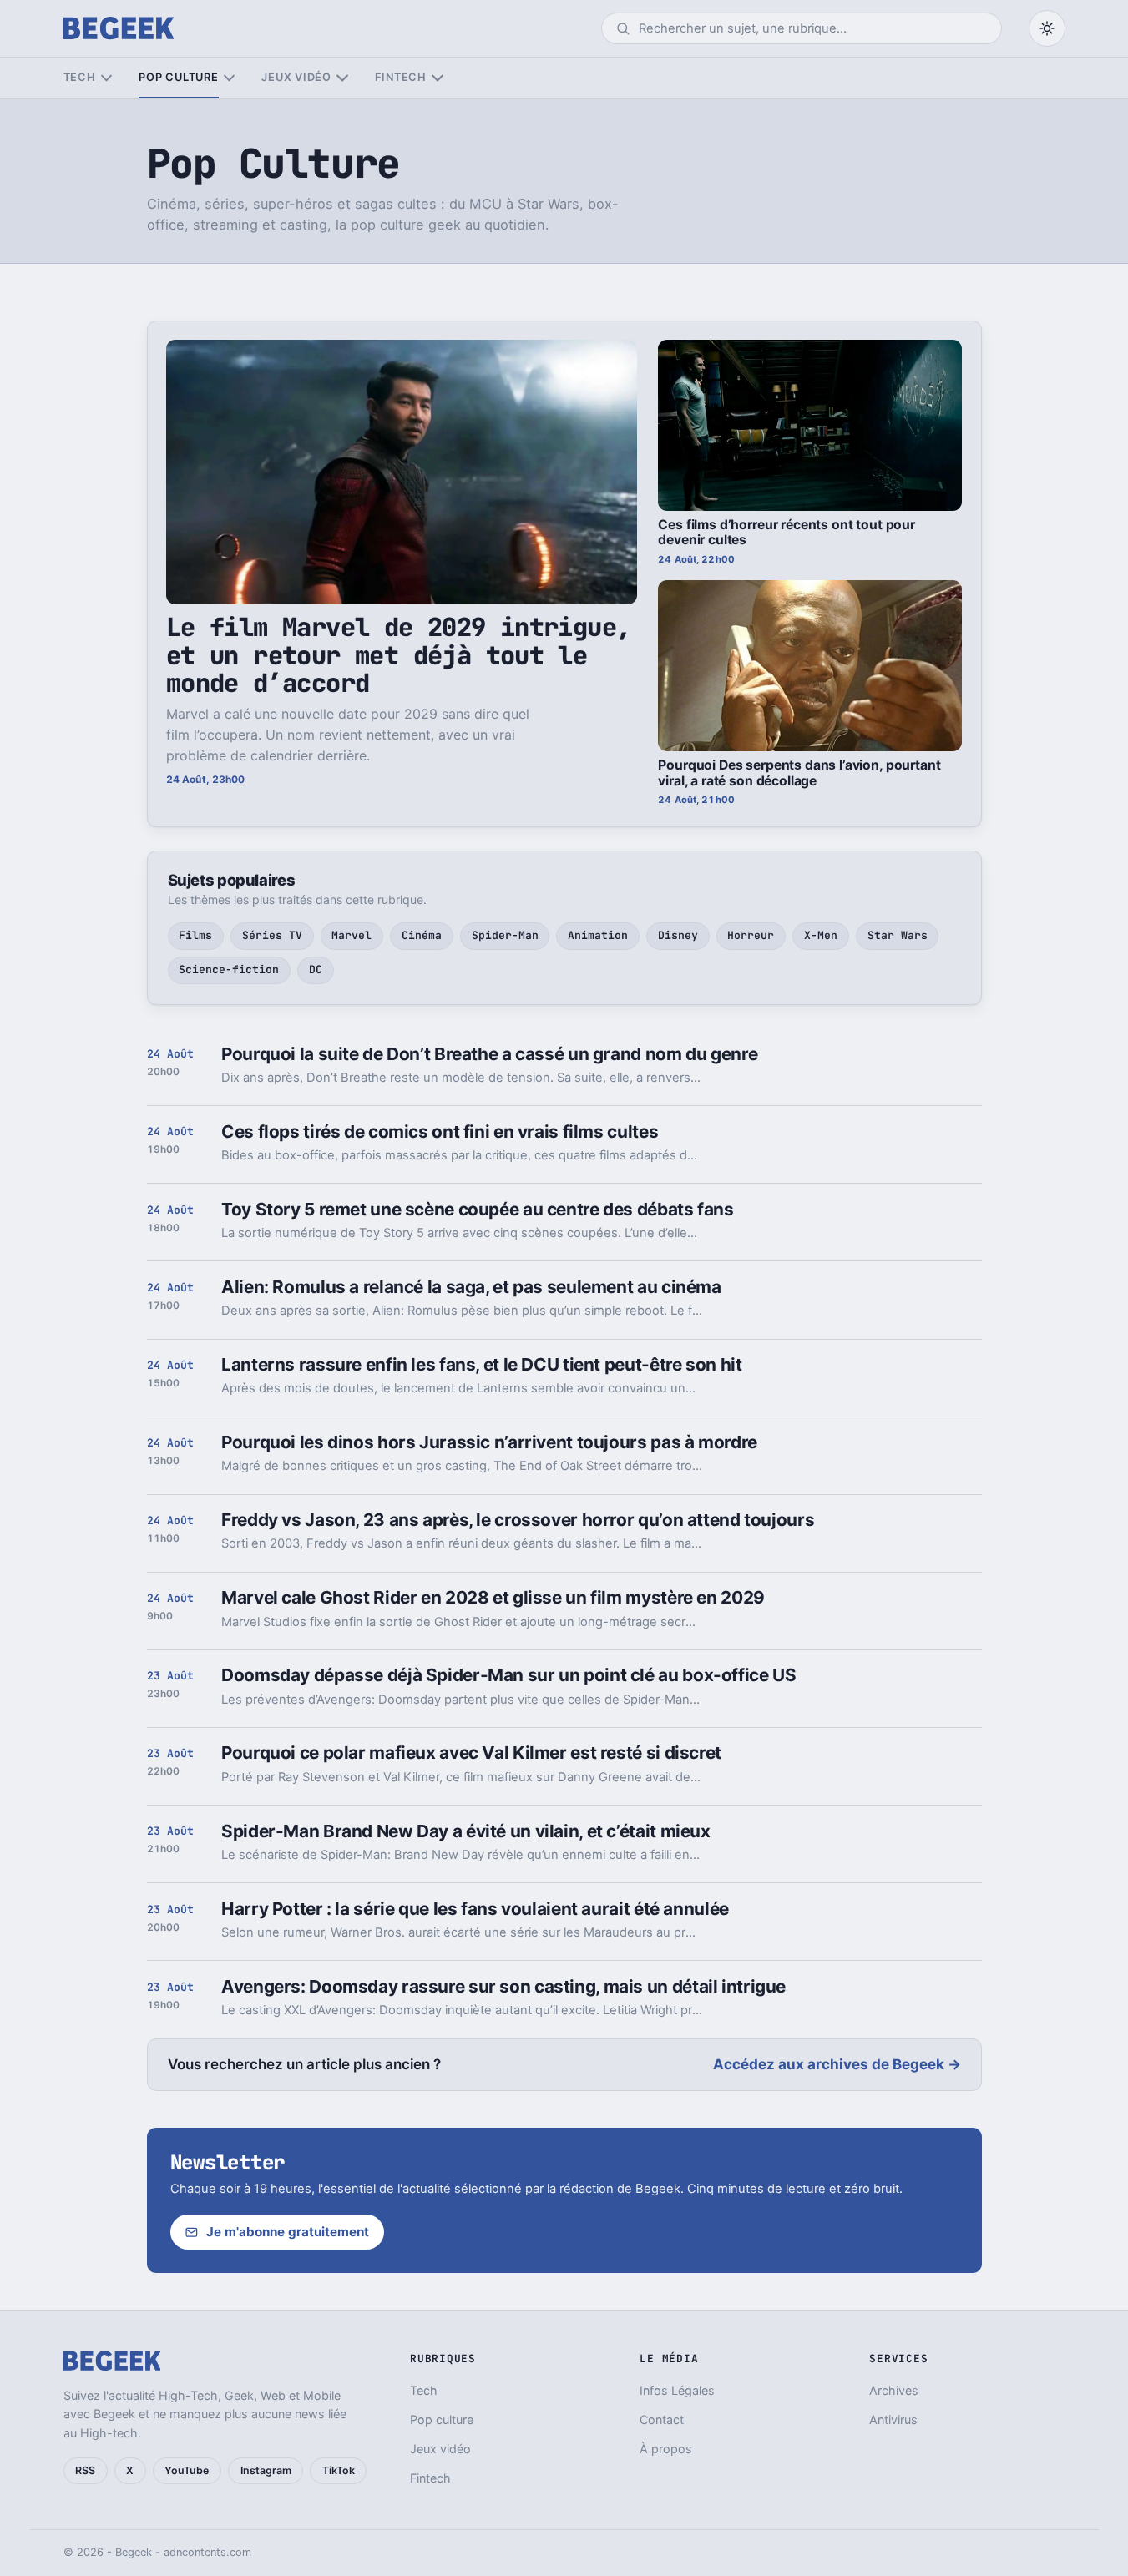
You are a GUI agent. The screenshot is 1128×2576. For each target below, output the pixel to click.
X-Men (821, 935)
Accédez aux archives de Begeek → (837, 2064)
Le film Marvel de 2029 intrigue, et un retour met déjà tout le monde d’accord (399, 655)
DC (316, 970)
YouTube (187, 2470)
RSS (85, 2470)
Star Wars (898, 935)
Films (195, 935)
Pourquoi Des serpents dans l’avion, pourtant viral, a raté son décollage (799, 773)
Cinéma (422, 935)
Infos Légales (677, 2390)
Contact (662, 2419)
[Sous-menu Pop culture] (229, 78)
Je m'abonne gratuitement (288, 2232)
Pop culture (178, 77)
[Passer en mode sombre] (1047, 28)
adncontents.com (207, 2552)
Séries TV (272, 935)
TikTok (339, 2470)
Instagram (266, 2470)
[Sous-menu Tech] (106, 78)
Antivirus (893, 2419)
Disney (678, 935)
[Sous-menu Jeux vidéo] (342, 78)
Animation (598, 935)
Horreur (751, 935)
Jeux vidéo (296, 77)
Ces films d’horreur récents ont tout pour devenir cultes (787, 533)
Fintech (401, 77)
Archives (894, 2390)
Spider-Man (505, 935)
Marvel (352, 935)
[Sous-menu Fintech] (437, 78)
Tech (80, 77)
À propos (666, 2449)
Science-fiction (229, 970)
